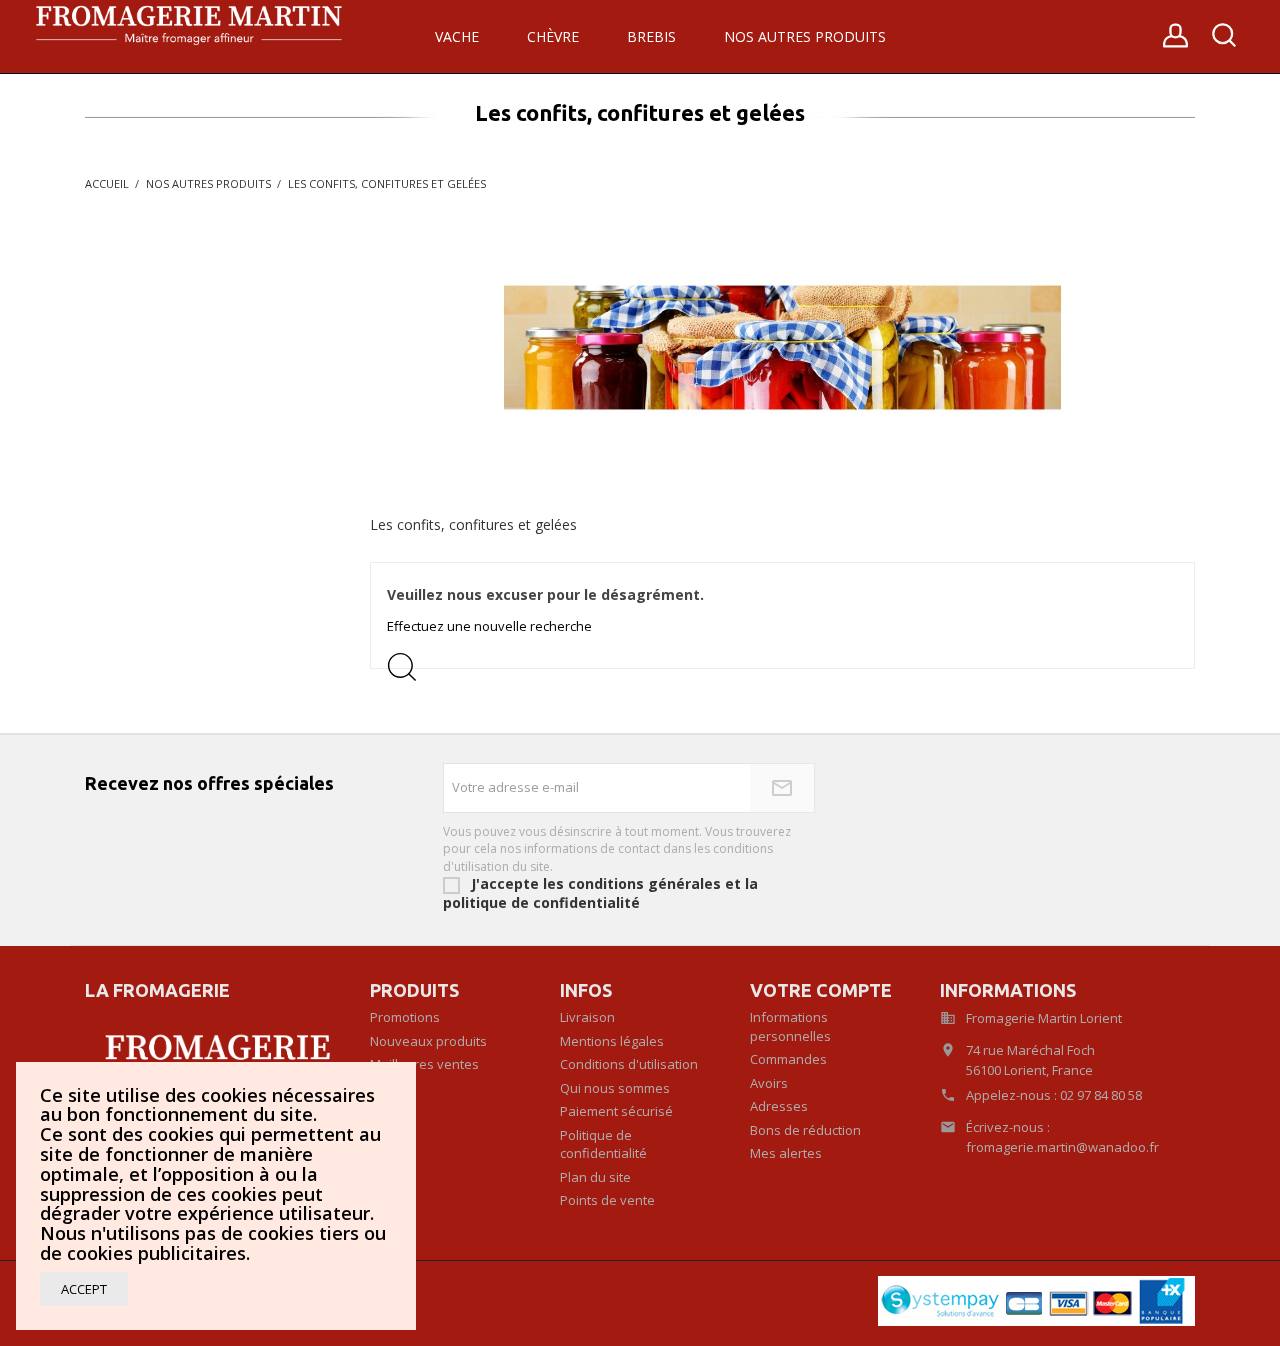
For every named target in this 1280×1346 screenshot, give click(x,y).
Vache (457, 36)
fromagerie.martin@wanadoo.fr (1062, 1147)
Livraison (587, 1017)
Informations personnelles (790, 1026)
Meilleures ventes (424, 1064)
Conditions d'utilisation (629, 1064)
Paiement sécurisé (616, 1111)
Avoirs (769, 1083)
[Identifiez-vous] (1175, 42)
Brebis (651, 36)
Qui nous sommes (615, 1088)
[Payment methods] (1036, 1299)
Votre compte (821, 990)
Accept (84, 1289)
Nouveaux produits (428, 1041)
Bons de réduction (805, 1130)
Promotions (405, 1017)
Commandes (788, 1059)
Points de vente (607, 1200)
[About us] (212, 1059)
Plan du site (595, 1177)
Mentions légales (612, 1041)
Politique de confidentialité (603, 1144)
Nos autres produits (805, 36)
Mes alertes (786, 1153)
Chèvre (553, 36)
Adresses (779, 1106)
